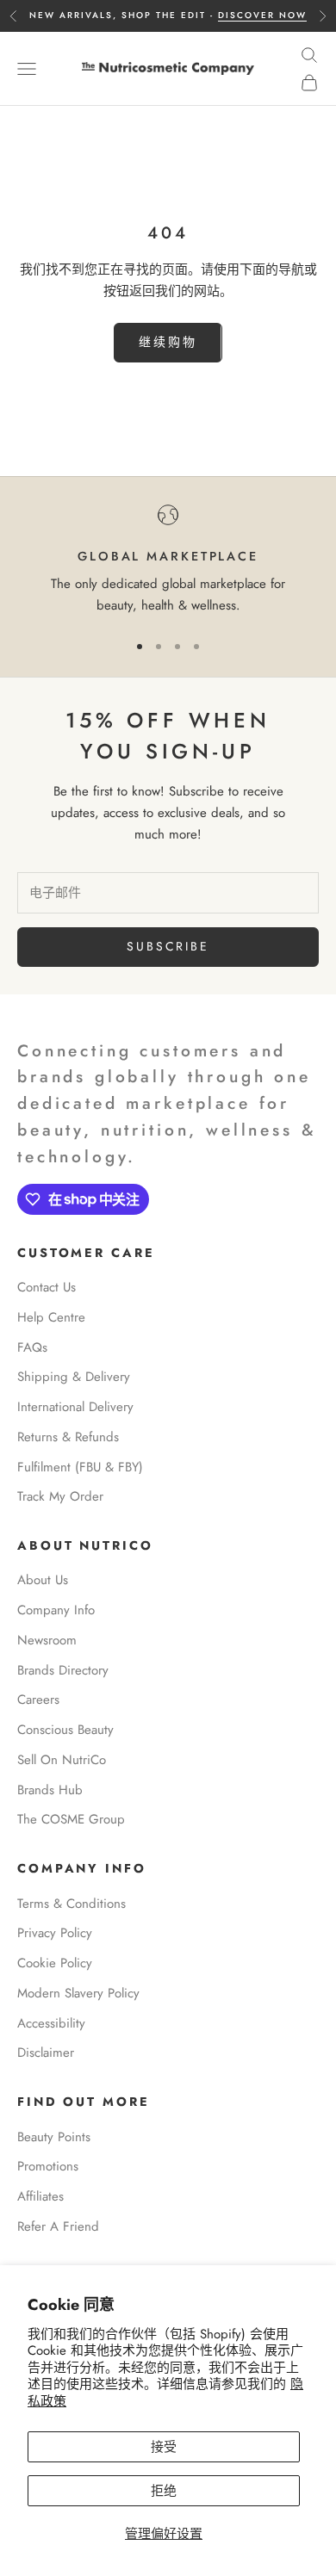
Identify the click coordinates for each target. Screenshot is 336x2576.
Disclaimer (46, 2053)
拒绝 (164, 2491)
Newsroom (47, 1640)
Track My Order (60, 1496)
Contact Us (47, 1287)
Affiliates (40, 2196)
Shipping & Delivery (74, 1377)
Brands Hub (50, 1790)
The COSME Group (71, 1819)
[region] (168, 560)
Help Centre (51, 1317)
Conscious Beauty (65, 1730)
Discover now (262, 15)
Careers (38, 1700)
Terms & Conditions (72, 1904)
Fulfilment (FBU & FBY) (80, 1467)
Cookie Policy (55, 1963)
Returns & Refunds (68, 1437)
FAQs (32, 1347)
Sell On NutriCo (62, 1760)
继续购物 (168, 342)
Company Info (56, 1610)
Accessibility (51, 2023)
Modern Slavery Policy (78, 1993)
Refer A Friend (58, 2226)
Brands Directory (63, 1670)
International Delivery (75, 1407)
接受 (164, 2447)
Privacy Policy (55, 1933)
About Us (43, 1580)
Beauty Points (54, 2137)
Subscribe (168, 946)
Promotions (48, 2166)
